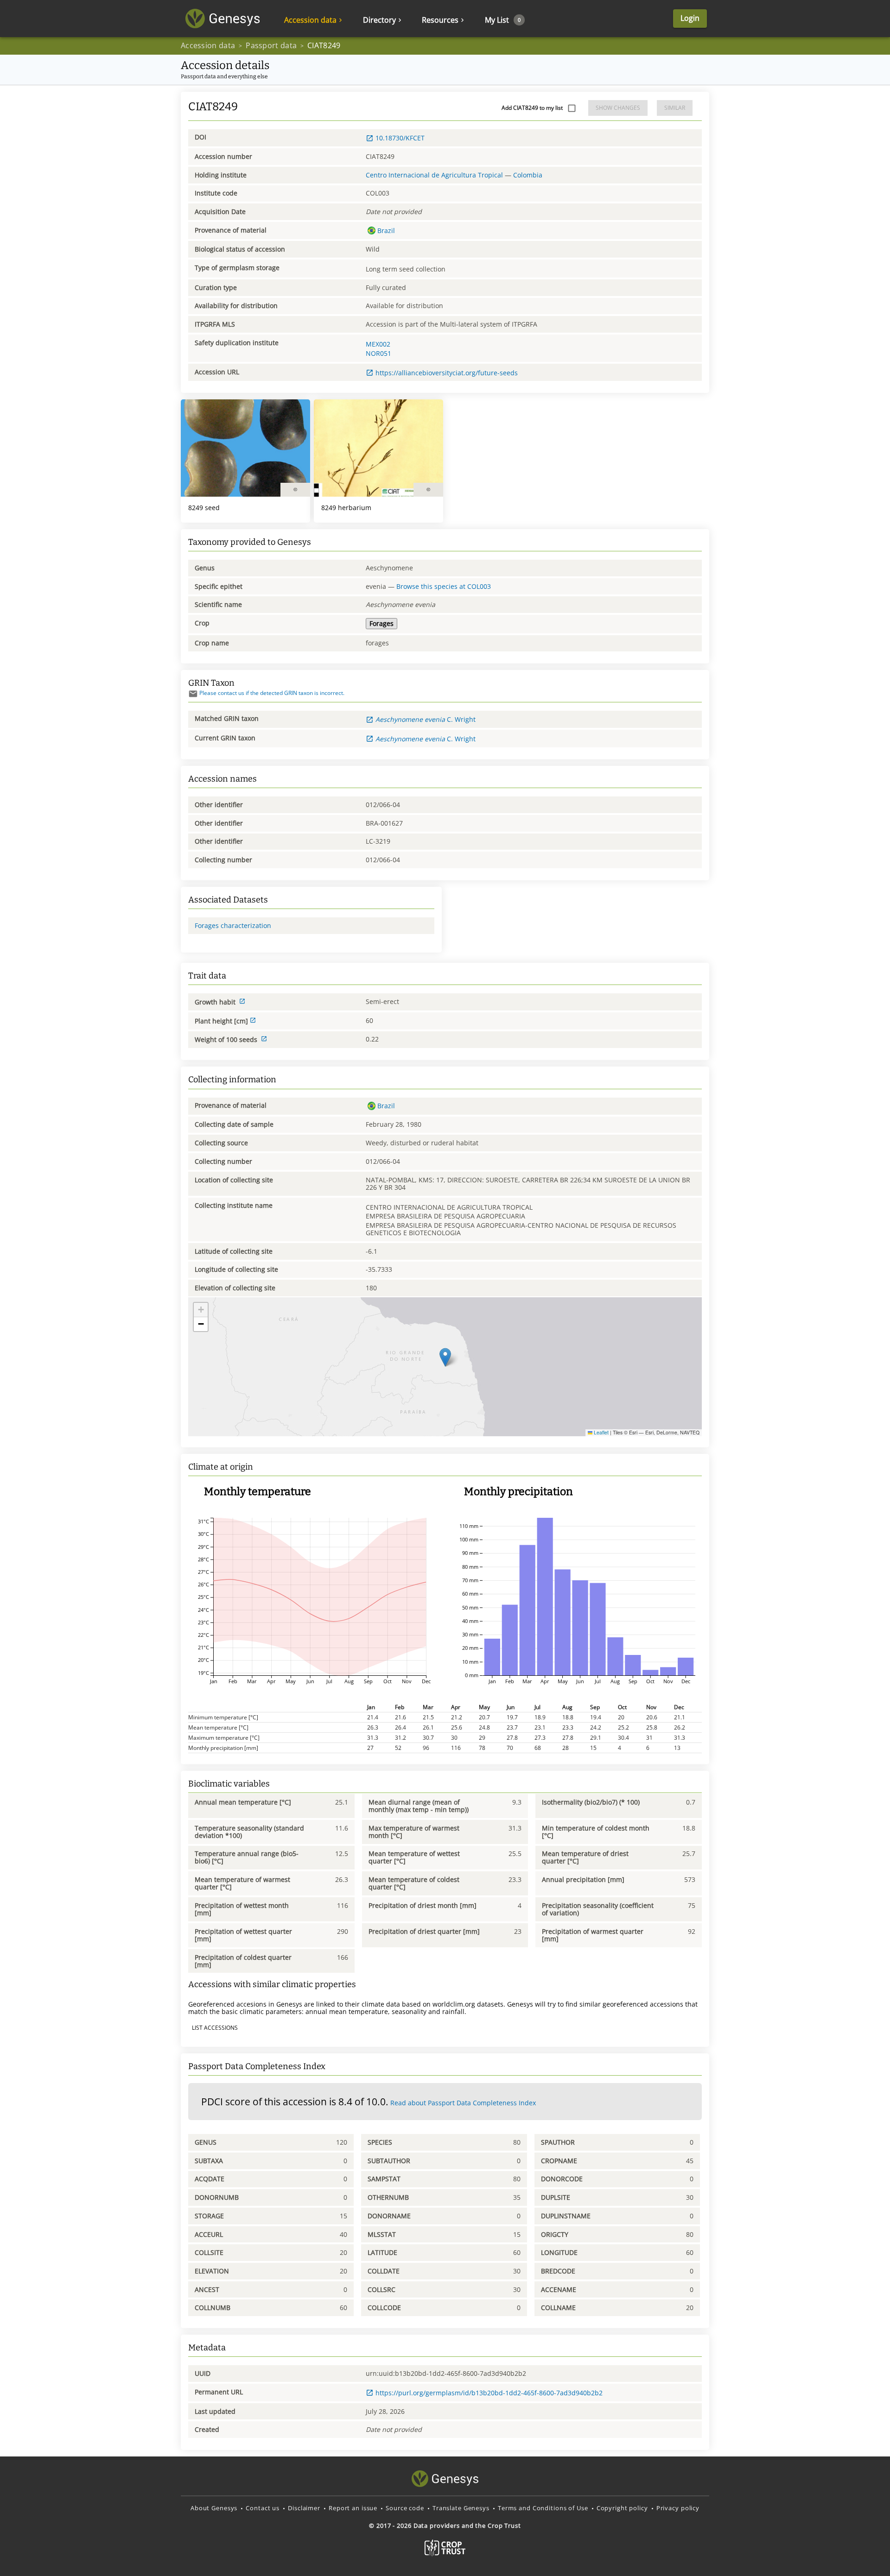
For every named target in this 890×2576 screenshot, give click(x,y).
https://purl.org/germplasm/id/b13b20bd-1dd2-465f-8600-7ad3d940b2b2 (489, 2393)
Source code (405, 2508)
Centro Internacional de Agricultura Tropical (434, 175)
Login (690, 18)
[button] (445, 1357)
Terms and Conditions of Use (543, 2508)
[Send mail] (193, 694)
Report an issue (353, 2508)
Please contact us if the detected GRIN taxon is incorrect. (272, 693)
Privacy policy (678, 2508)
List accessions (215, 2028)
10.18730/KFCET (400, 138)
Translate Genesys (461, 2508)
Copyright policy (622, 2508)
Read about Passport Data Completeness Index (463, 2103)
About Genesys (214, 2508)
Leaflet (601, 1432)
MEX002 (378, 344)
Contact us (263, 2508)
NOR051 (378, 353)
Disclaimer (304, 2508)
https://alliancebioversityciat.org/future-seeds (447, 373)
